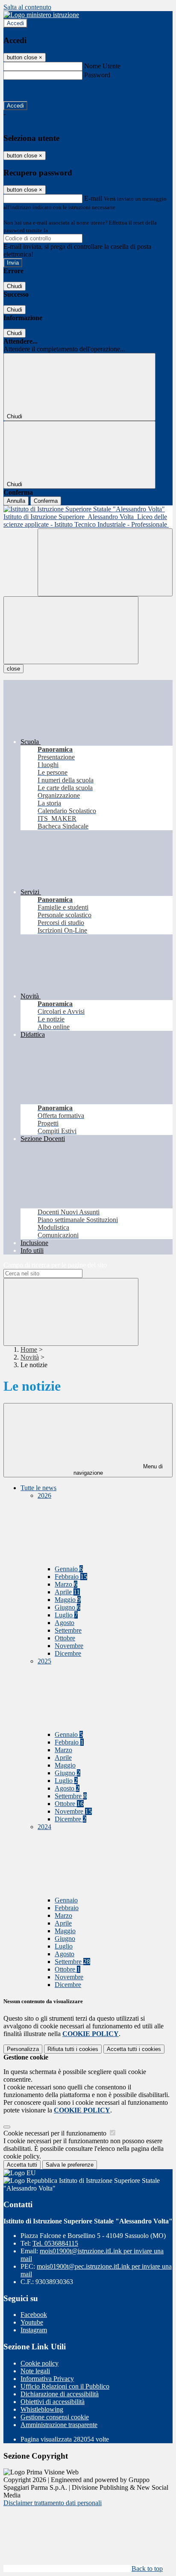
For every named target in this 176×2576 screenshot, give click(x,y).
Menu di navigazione (118, 1470)
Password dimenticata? (34, 90)
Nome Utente (102, 66)
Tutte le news (38, 1488)
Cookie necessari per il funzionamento (56, 2133)
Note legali (35, 2371)
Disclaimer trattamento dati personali (53, 2503)
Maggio (68, 1600)
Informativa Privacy (47, 2379)
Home (29, 1349)
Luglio (66, 1615)
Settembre (68, 1630)
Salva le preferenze (70, 2165)
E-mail (93, 198)
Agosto (65, 1623)
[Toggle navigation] (71, 630)
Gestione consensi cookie (55, 2417)
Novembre (69, 1646)
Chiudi (15, 286)
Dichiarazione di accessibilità (60, 2394)
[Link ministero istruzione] (41, 15)
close (13, 669)
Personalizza (23, 2049)
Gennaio (69, 1569)
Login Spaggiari (68, 230)
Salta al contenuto (27, 7)
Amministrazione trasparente (59, 2425)
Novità (30, 1357)
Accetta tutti (134, 2049)
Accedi (15, 23)
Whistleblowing (42, 2409)
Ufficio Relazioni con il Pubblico (65, 2386)
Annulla (16, 501)
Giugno (67, 1607)
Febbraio (71, 1577)
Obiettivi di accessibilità (53, 2402)
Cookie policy (40, 2363)
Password (97, 75)
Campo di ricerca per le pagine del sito (55, 1265)
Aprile (67, 1592)
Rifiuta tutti (73, 2049)
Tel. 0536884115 (55, 2243)
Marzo (66, 1584)
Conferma (46, 501)
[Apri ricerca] (105, 562)
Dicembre (68, 1653)
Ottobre (65, 1638)
